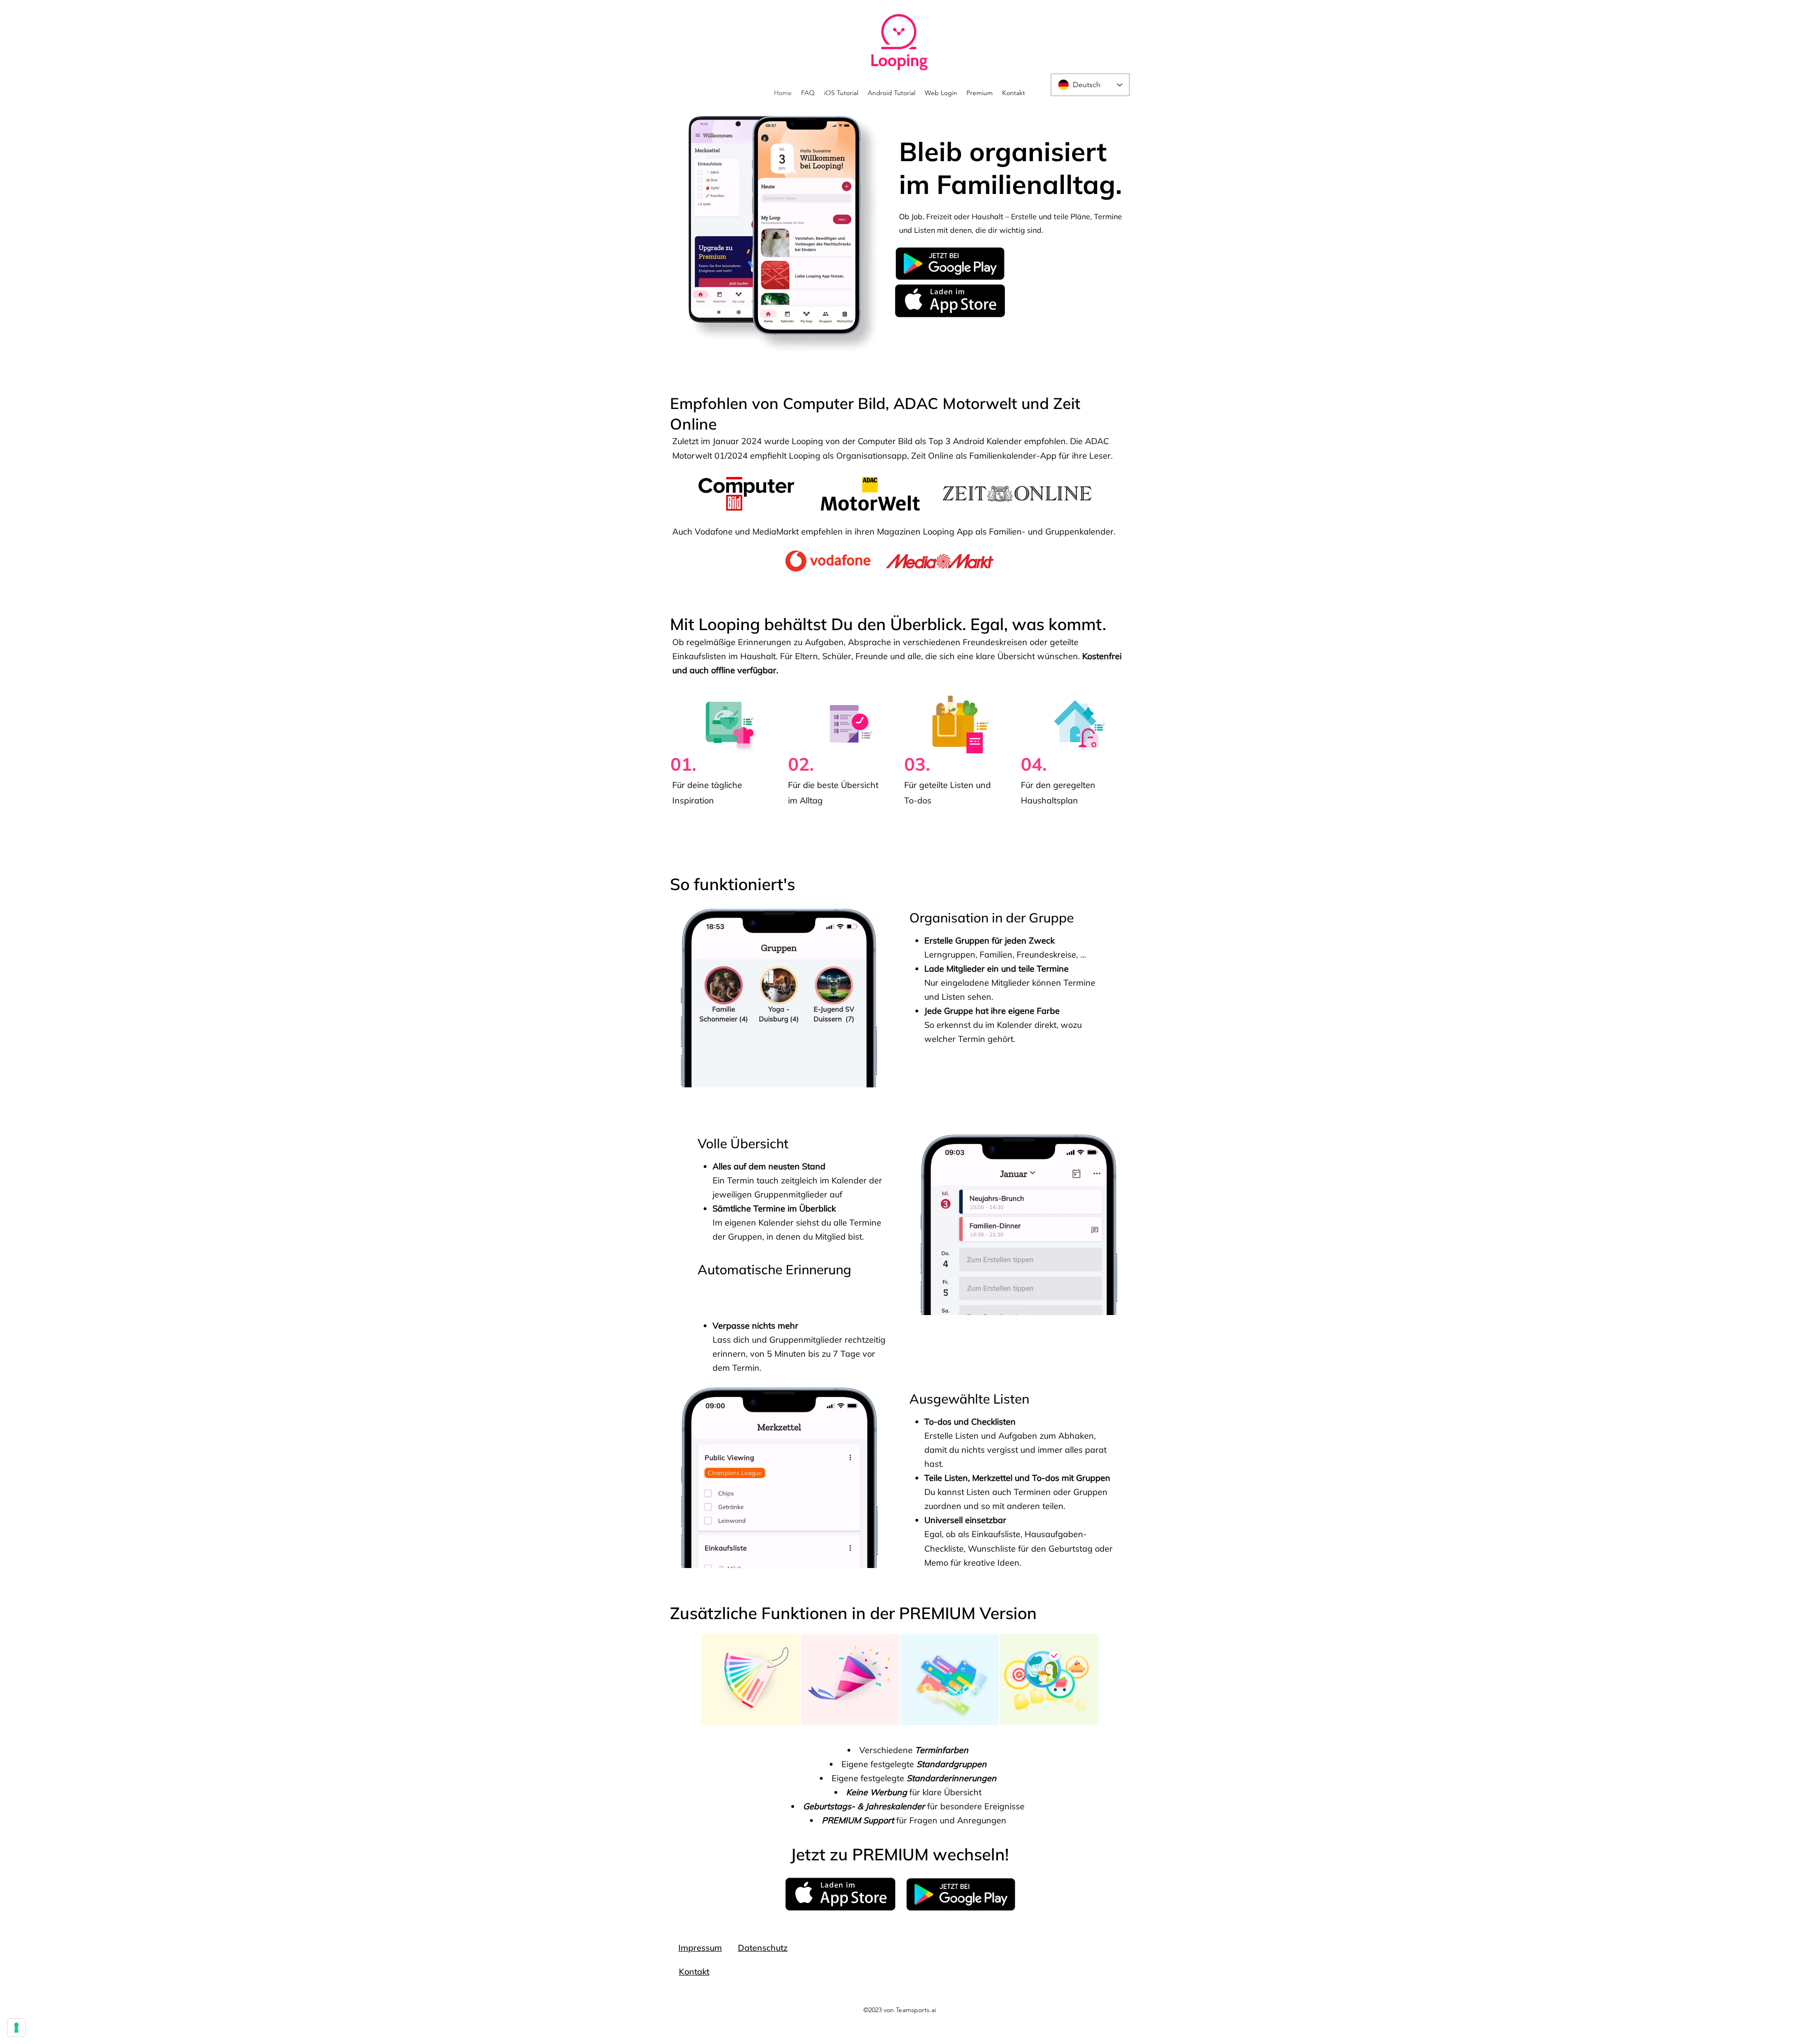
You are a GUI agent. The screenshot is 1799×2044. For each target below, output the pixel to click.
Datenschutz (763, 1948)
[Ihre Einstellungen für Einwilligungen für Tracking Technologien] (16, 2028)
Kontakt (694, 1972)
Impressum (700, 1948)
